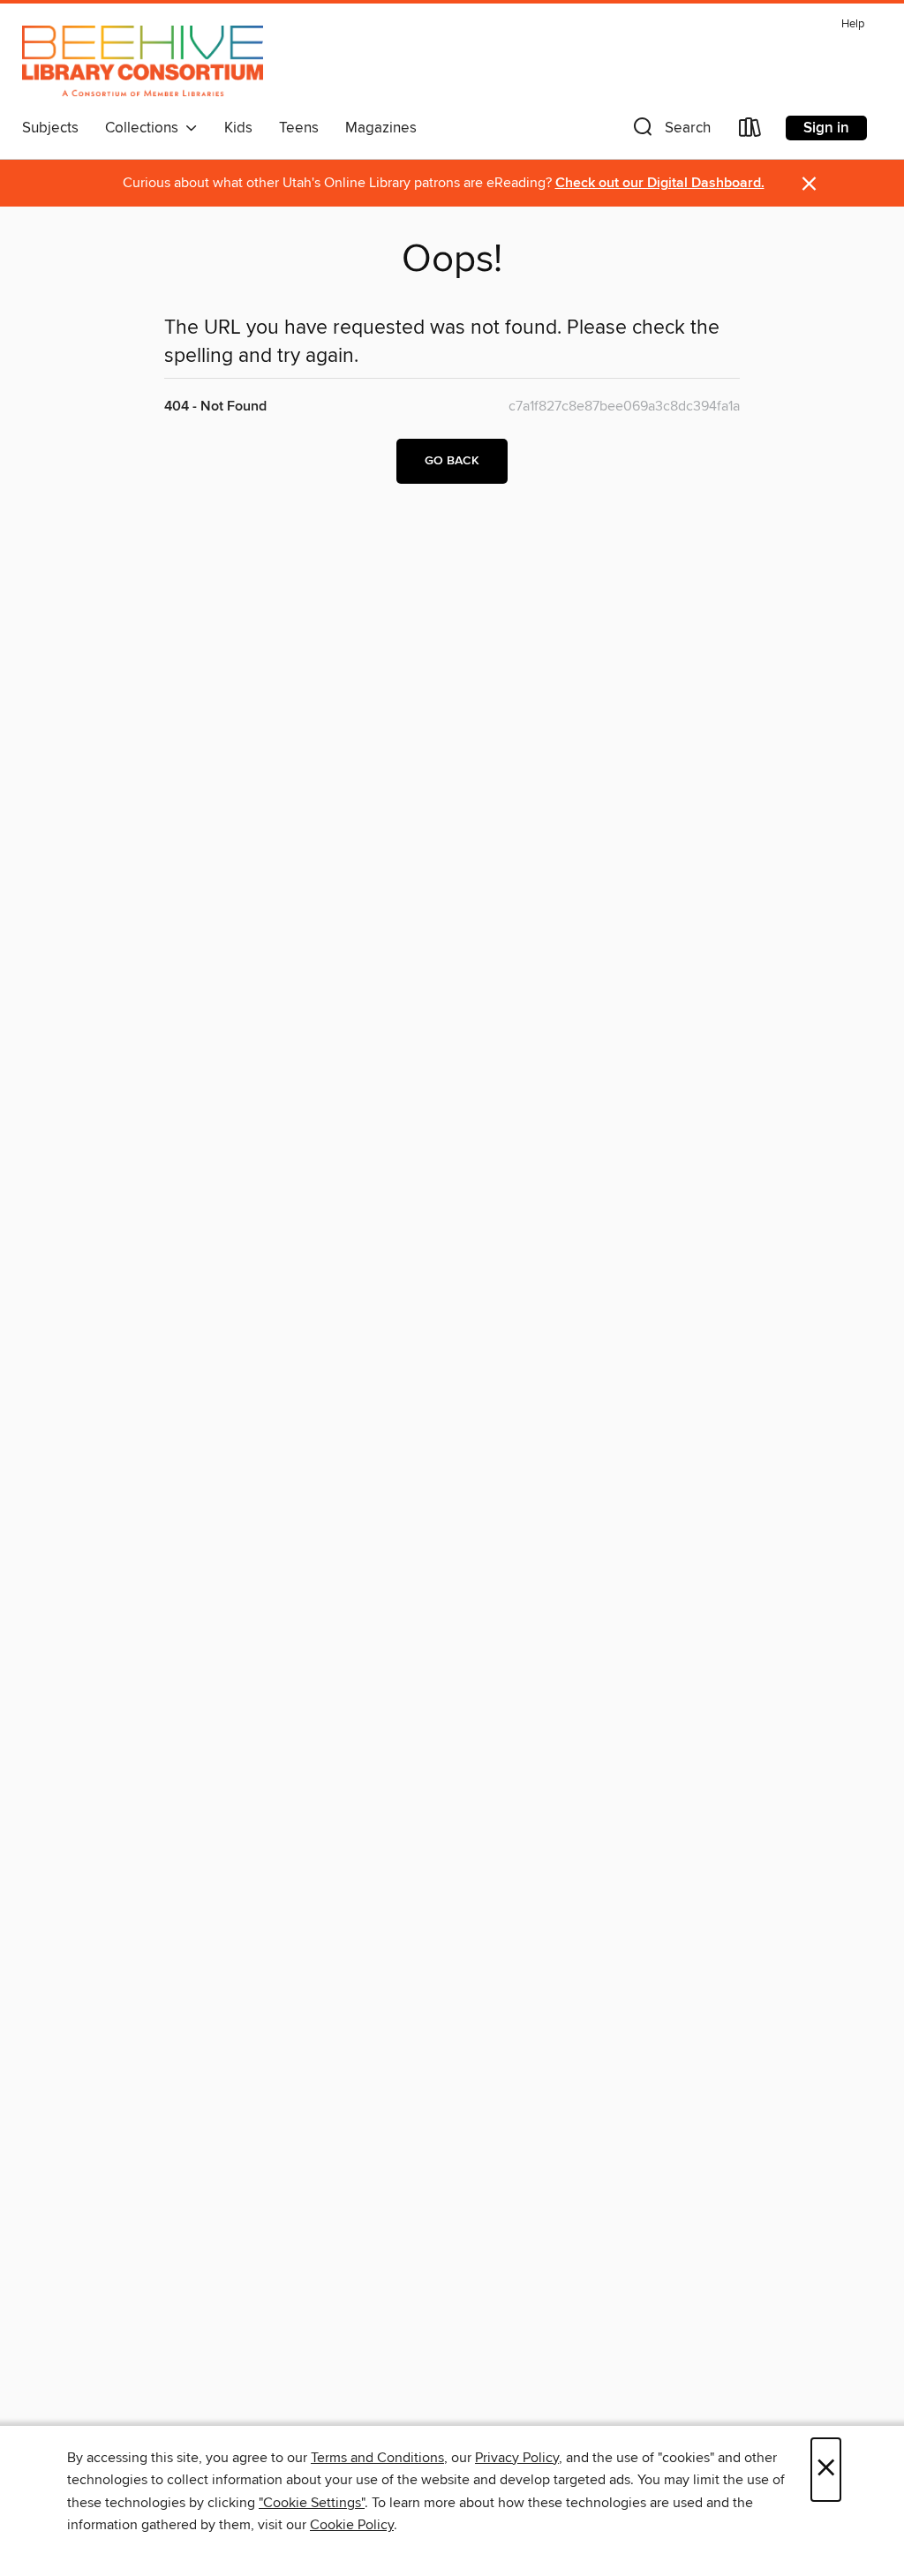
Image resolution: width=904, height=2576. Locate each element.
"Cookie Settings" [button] (312, 2503)
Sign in (826, 128)
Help (853, 24)
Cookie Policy (352, 2525)
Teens (299, 128)
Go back (452, 461)
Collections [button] (145, 128)
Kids (238, 128)
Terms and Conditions (377, 2458)
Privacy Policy (517, 2458)
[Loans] (750, 131)
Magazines (381, 128)
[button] (670, 131)
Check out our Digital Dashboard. (660, 183)
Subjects (50, 128)
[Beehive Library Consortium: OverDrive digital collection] (143, 61)
